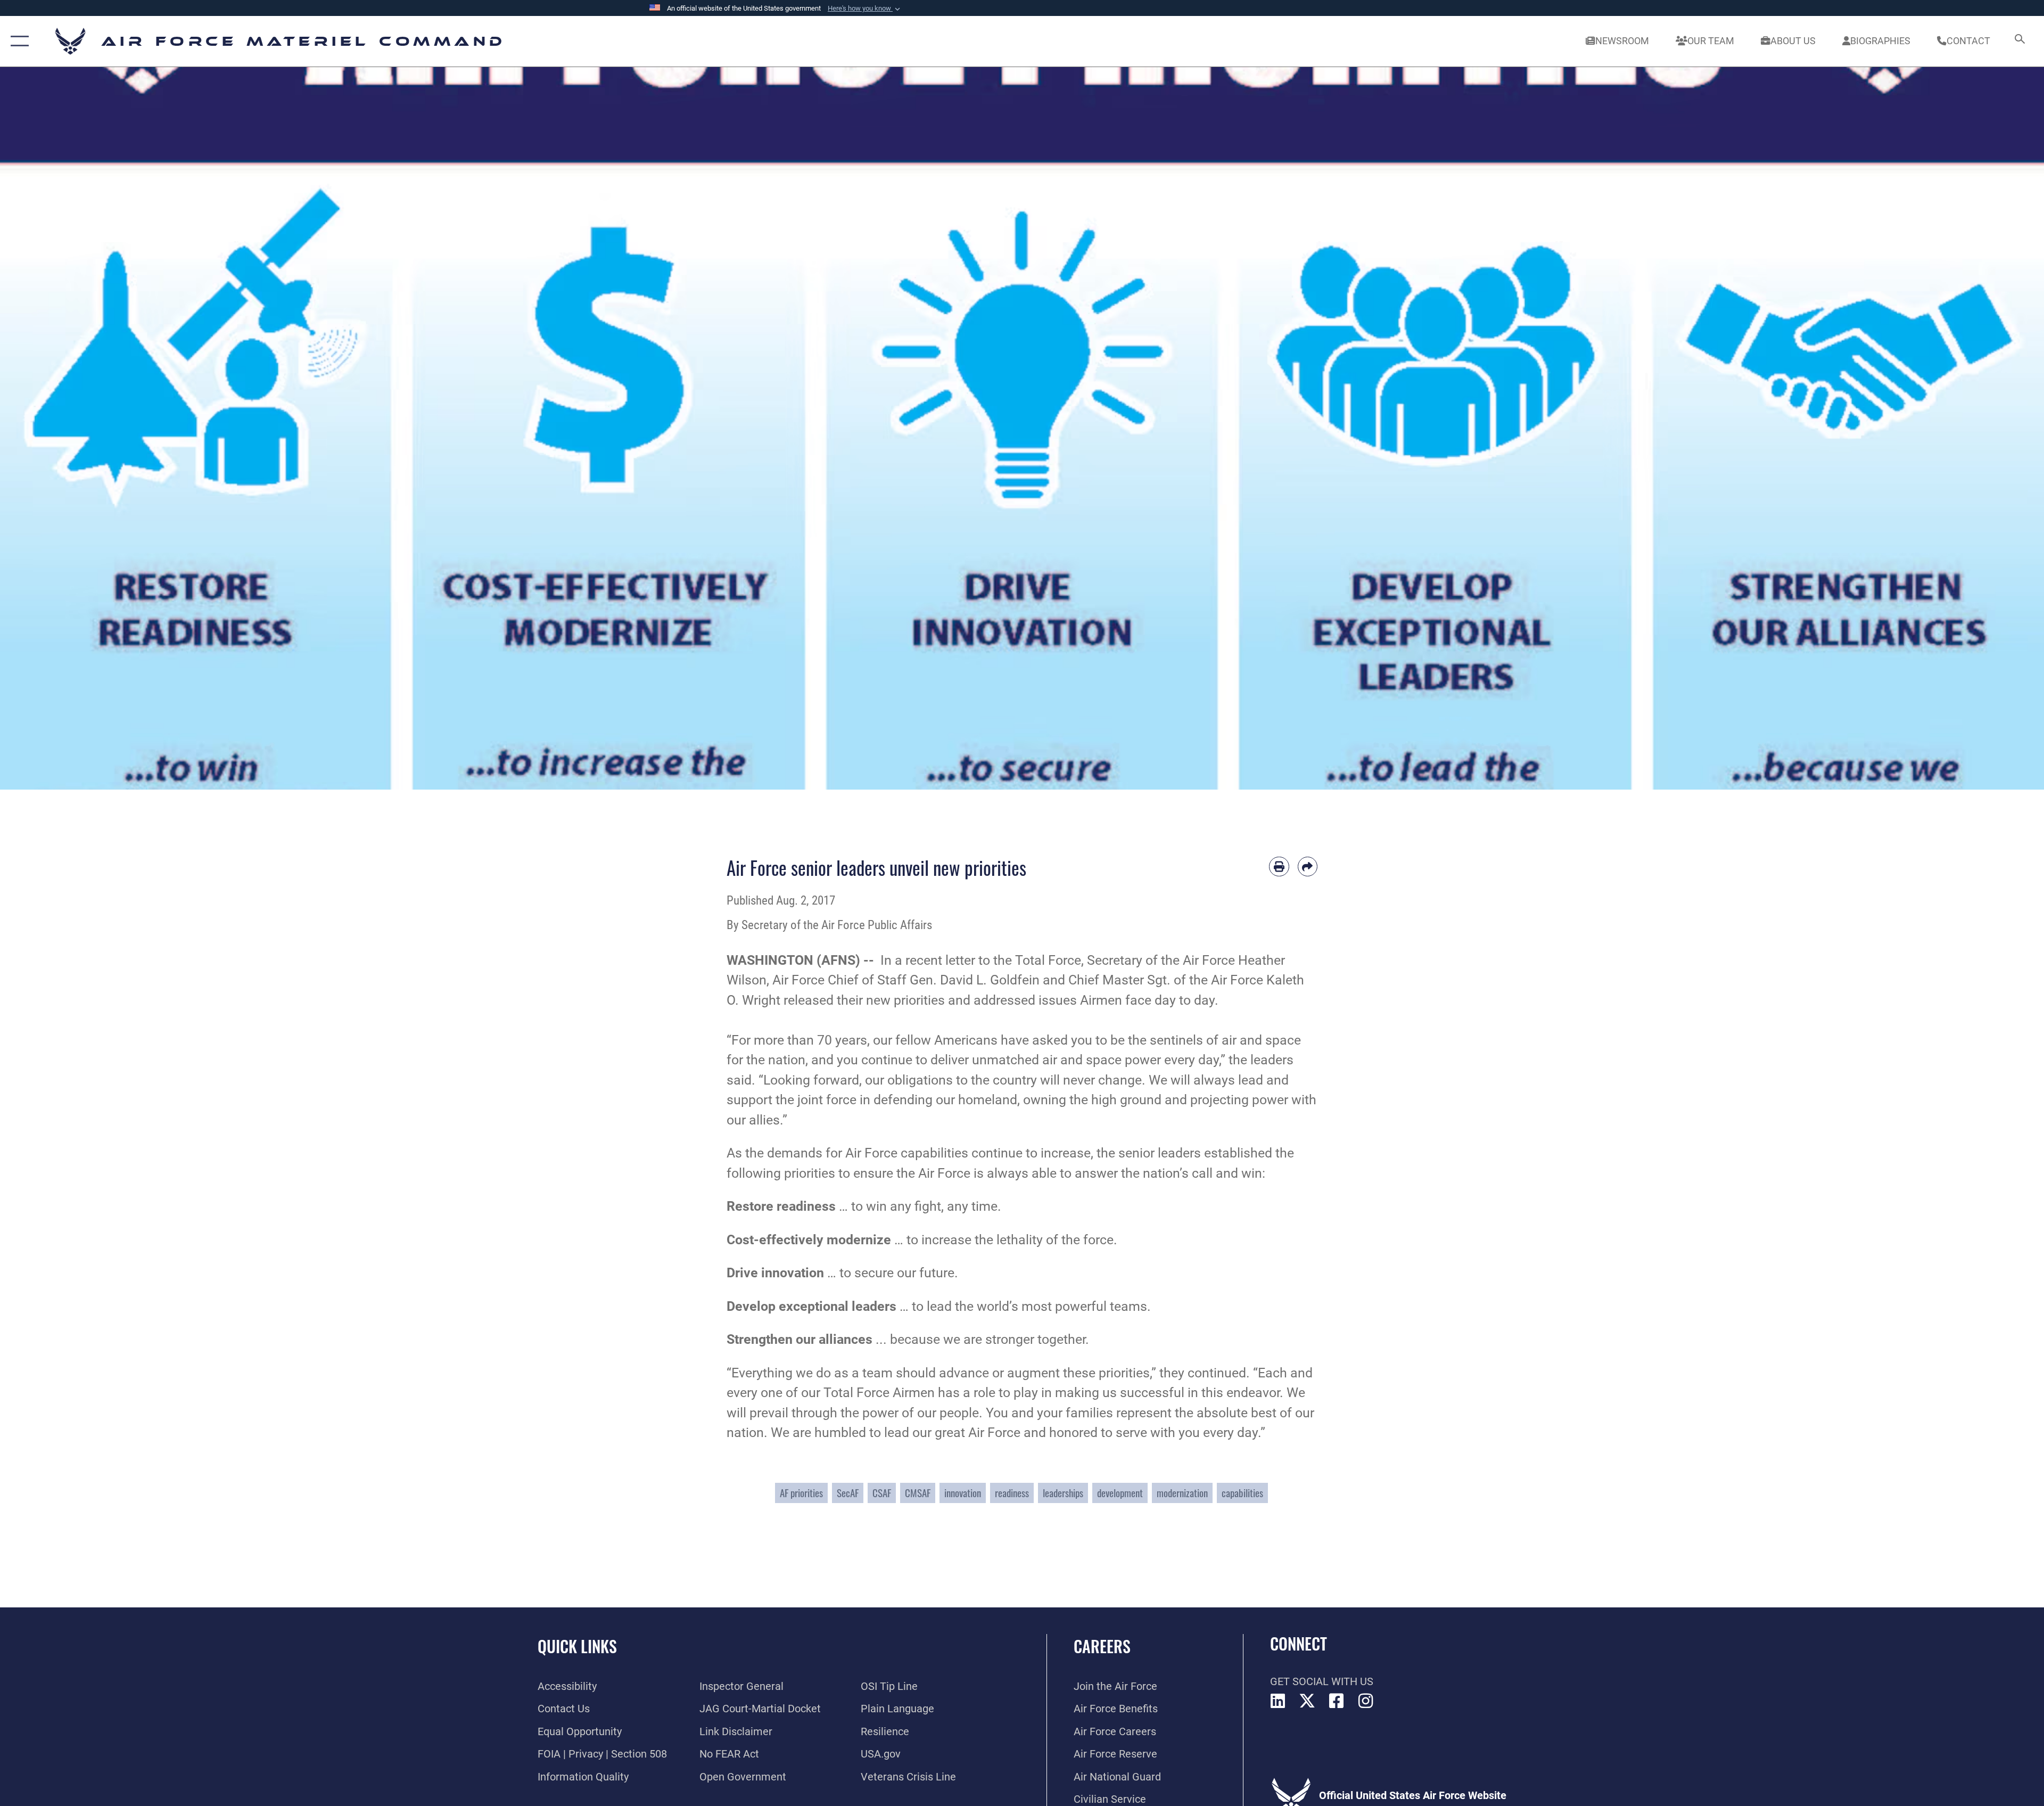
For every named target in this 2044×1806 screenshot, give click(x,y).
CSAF (882, 1493)
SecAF (848, 1493)
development (1120, 1493)
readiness (1012, 1493)
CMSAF (918, 1493)
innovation (963, 1493)
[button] (865, 9)
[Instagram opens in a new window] (1366, 1701)
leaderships (1063, 1493)
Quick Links (577, 1646)
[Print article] (1279, 867)
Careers (1102, 1646)
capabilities (1242, 1493)
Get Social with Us (1322, 1681)
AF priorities (801, 1493)
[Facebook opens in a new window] (1337, 1701)
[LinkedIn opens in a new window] (1278, 1701)
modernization (1182, 1493)
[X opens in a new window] (1307, 1701)
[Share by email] (1308, 867)
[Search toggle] (2019, 41)
